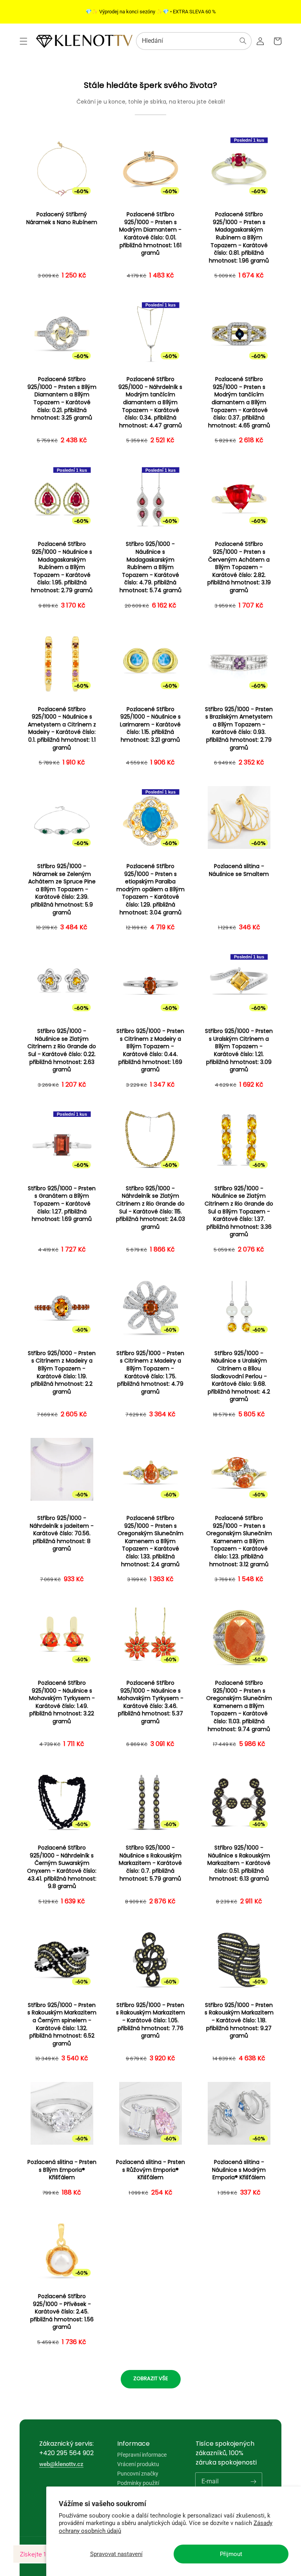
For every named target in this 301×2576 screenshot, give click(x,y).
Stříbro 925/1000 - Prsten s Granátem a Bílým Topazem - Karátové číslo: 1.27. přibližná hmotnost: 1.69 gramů (62, 1204)
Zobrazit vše (151, 2378)
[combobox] (194, 41)
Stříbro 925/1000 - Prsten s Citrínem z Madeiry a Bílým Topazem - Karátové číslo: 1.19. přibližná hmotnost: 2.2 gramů (62, 1373)
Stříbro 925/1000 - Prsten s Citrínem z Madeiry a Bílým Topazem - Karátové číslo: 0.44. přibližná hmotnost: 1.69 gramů (150, 1050)
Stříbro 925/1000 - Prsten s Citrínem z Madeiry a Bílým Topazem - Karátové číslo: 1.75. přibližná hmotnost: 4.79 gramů (150, 1373)
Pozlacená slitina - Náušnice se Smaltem (239, 870)
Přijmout (231, 2554)
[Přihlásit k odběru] (253, 2481)
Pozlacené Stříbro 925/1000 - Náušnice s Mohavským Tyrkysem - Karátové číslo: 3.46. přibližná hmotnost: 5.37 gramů (150, 1702)
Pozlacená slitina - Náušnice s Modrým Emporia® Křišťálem (239, 2170)
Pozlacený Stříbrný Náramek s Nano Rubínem (62, 218)
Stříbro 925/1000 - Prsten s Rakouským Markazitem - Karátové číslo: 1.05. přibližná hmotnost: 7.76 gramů (150, 2020)
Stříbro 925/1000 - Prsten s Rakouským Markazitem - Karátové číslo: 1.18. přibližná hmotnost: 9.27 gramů (239, 2020)
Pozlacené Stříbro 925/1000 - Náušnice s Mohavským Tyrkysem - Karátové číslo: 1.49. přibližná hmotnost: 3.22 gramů (62, 1702)
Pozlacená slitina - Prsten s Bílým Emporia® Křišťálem (62, 2170)
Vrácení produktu (138, 2464)
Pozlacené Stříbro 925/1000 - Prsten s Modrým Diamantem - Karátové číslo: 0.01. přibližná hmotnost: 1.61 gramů (150, 234)
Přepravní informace (142, 2455)
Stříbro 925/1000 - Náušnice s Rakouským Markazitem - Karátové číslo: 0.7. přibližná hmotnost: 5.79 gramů (150, 1863)
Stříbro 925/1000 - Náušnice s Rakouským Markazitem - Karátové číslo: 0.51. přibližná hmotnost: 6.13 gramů (239, 1863)
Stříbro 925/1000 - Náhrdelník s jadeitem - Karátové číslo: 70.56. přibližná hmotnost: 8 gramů (62, 1533)
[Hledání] (243, 41)
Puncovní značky (138, 2474)
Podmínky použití (138, 2483)
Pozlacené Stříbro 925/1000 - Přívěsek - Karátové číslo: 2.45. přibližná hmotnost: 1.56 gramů (62, 2312)
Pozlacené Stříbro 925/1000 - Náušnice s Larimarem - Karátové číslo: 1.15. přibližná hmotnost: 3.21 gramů (150, 725)
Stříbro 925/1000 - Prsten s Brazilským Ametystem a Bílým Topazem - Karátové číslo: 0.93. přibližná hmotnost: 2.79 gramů (239, 729)
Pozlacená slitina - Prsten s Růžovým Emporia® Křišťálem (150, 2170)
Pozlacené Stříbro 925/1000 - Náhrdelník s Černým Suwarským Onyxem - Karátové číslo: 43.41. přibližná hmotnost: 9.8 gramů (62, 1867)
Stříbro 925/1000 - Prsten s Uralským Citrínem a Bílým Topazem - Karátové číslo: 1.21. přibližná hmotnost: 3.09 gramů (239, 1050)
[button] (24, 41)
